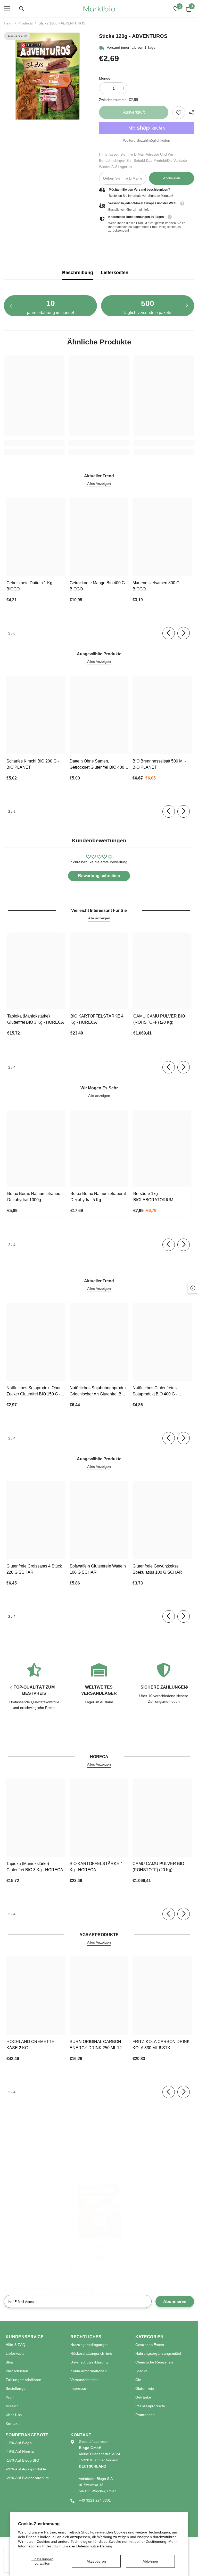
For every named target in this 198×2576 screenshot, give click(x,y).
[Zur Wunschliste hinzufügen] (125, 2182)
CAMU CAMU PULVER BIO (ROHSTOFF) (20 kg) (159, 1019)
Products (26, 23)
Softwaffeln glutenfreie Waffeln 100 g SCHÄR (98, 1569)
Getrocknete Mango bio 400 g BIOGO (97, 586)
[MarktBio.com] (17, 2136)
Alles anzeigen (50, 2125)
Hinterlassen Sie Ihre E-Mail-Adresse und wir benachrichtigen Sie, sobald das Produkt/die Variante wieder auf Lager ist (143, 160)
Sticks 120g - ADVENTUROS (96, 2258)
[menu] (7, 9)
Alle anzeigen (99, 918)
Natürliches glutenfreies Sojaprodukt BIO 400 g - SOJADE (155, 1391)
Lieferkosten (115, 273)
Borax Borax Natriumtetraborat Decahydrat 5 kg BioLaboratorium (98, 1197)
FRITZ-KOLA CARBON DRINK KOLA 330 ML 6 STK (161, 2045)
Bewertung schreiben (99, 876)
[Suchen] (22, 9)
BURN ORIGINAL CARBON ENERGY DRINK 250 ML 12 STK (96, 2045)
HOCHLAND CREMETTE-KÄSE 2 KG (31, 2045)
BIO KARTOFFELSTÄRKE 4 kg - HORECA (97, 1019)
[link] (179, 113)
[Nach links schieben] (169, 633)
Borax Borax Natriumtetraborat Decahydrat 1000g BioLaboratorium (35, 1197)
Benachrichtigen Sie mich (99, 2246)
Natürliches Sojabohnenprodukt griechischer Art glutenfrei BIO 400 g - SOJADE (99, 1391)
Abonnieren (172, 178)
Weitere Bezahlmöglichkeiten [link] (147, 140)
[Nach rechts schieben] (187, 306)
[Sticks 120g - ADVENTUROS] (99, 2208)
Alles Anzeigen (99, 484)
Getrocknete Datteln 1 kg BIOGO (29, 586)
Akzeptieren (96, 2561)
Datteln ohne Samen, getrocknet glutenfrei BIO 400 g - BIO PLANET (99, 765)
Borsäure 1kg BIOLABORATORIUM (153, 1197)
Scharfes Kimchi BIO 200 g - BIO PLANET (33, 764)
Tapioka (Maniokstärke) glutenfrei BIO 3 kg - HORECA (36, 1019)
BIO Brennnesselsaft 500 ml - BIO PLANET (159, 764)
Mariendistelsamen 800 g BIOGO (156, 586)
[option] (48, 76)
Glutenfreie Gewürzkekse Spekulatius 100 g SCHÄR (157, 1569)
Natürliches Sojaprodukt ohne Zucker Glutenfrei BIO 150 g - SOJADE (34, 1391)
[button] (6, 2137)
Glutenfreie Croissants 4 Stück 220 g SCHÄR (34, 1569)
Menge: (105, 78)
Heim (8, 23)
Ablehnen (150, 2561)
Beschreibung (78, 273)
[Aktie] (190, 113)
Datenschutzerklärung (94, 2546)
